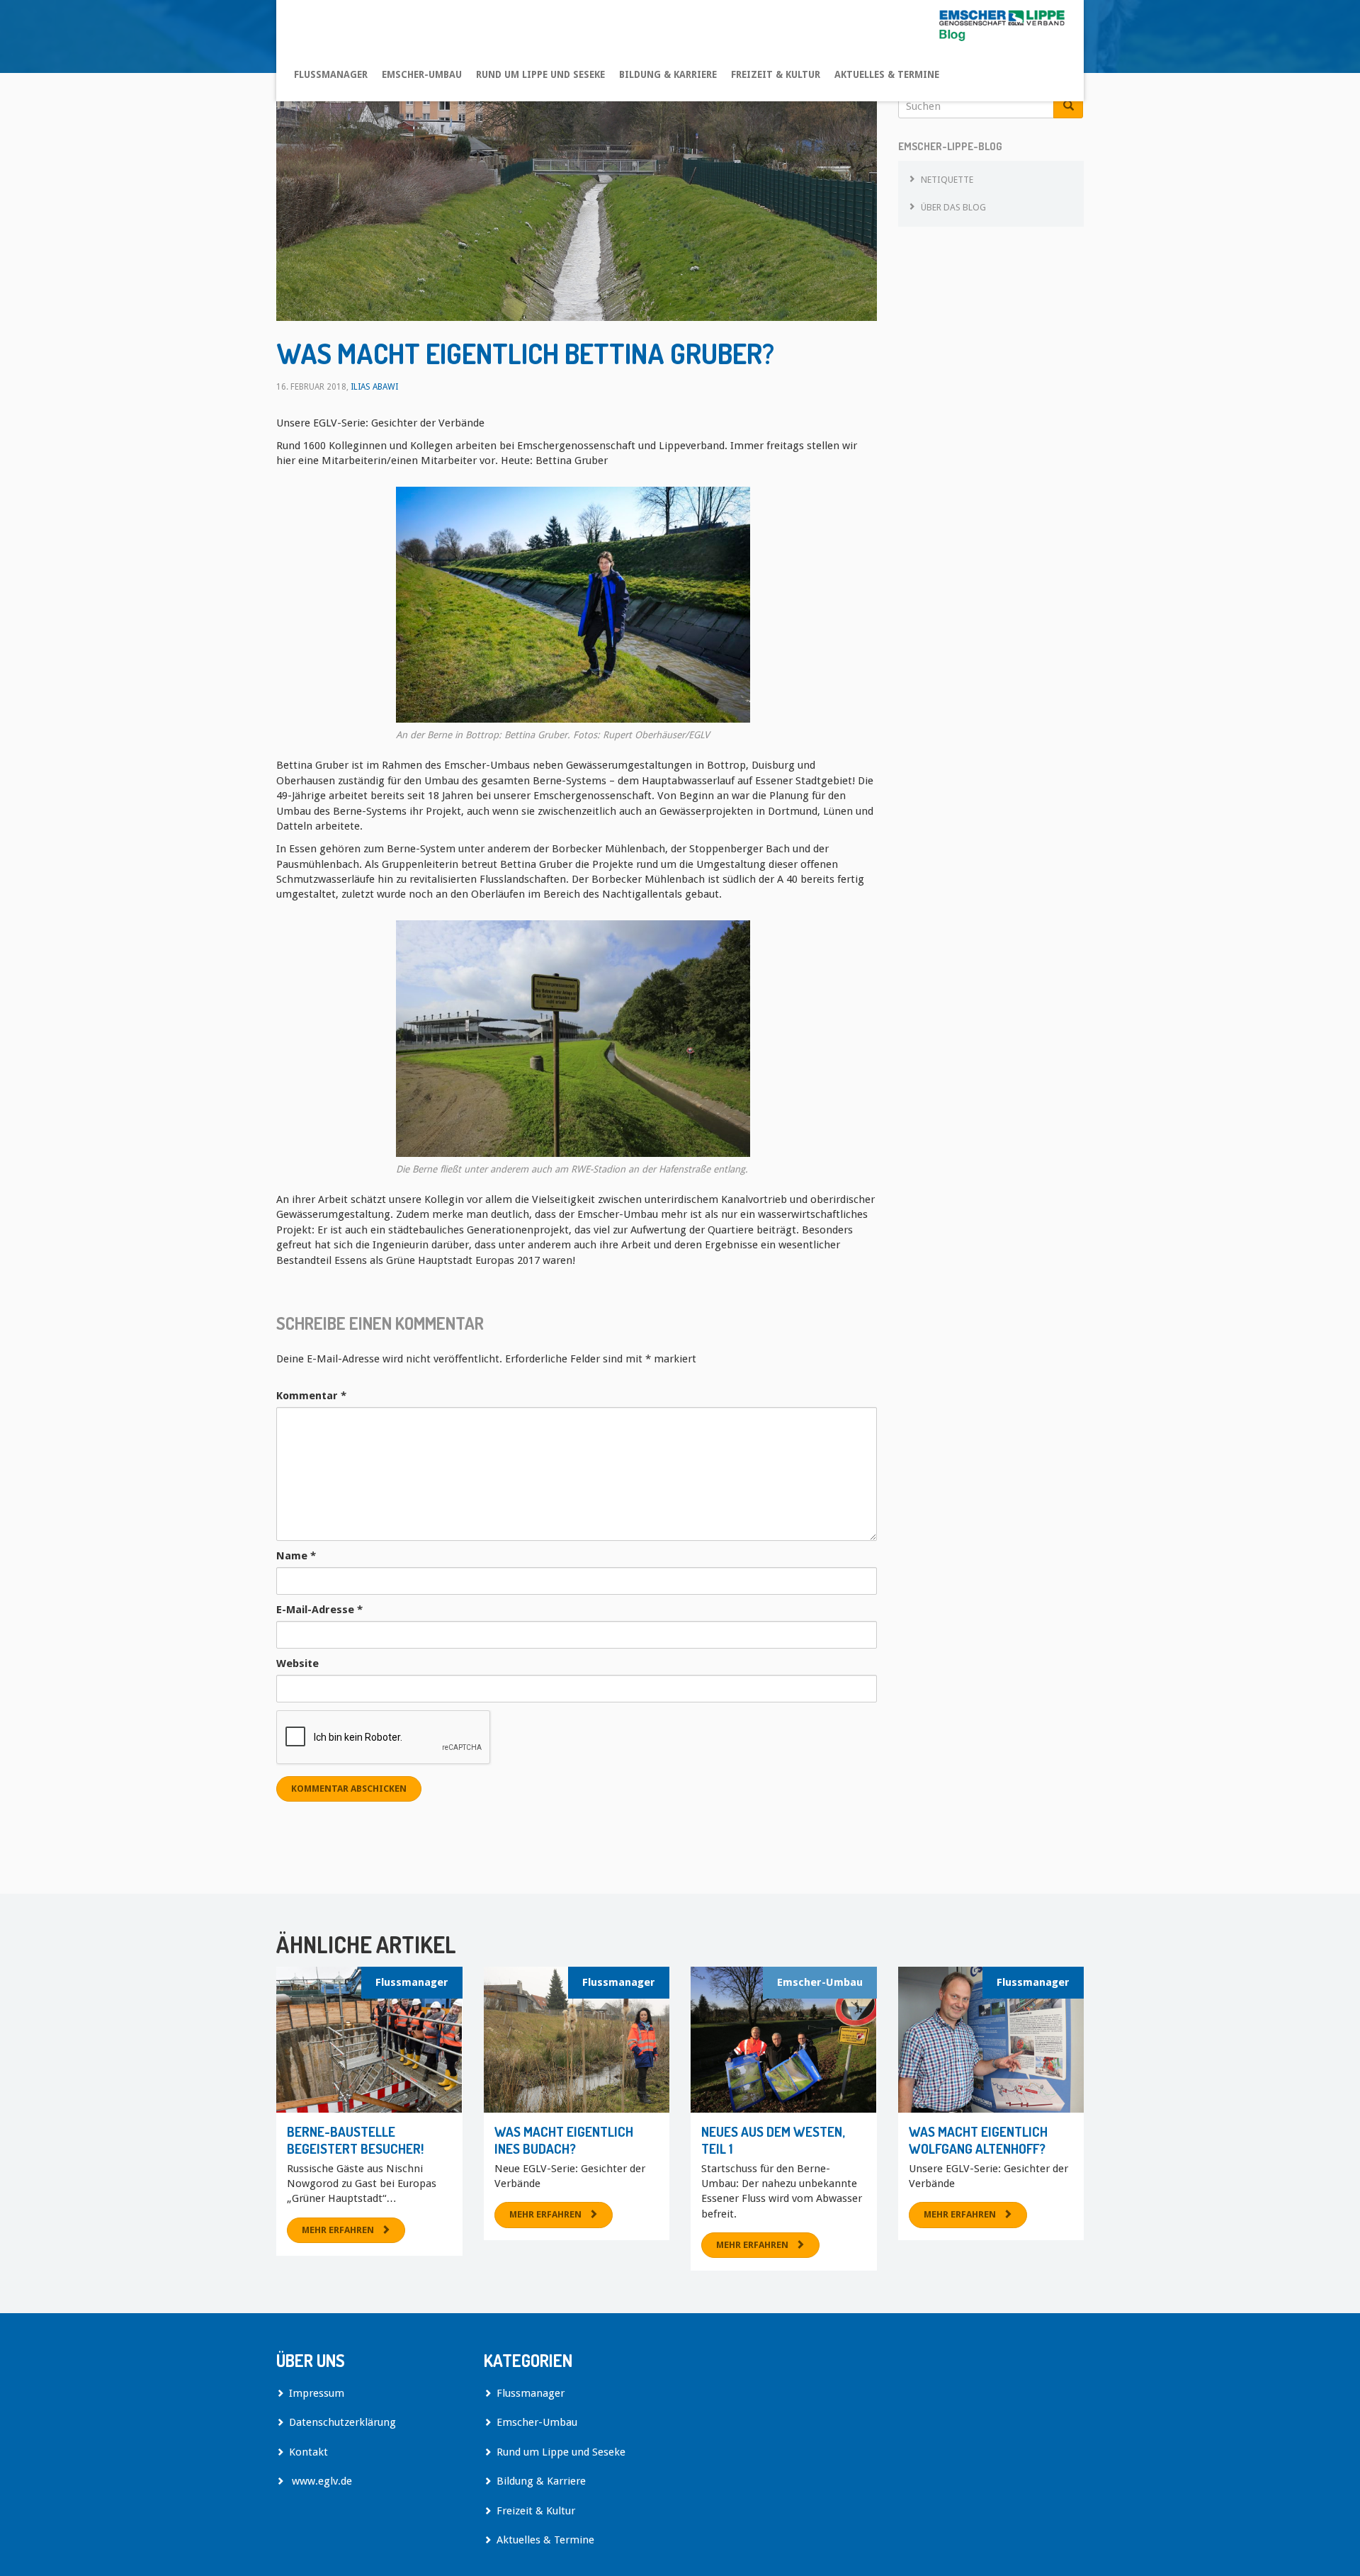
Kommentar (311, 1396)
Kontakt (308, 2452)
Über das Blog (953, 207)
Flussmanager (331, 74)
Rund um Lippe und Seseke (540, 74)
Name (296, 1556)
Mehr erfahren (338, 2230)
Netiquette (947, 180)
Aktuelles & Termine (887, 74)
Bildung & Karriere (668, 74)
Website (297, 1663)
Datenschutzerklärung (342, 2422)
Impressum (317, 2393)
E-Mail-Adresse (319, 1610)
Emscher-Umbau (422, 74)
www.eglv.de (321, 2481)
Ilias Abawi (374, 387)
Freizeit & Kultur (776, 74)
